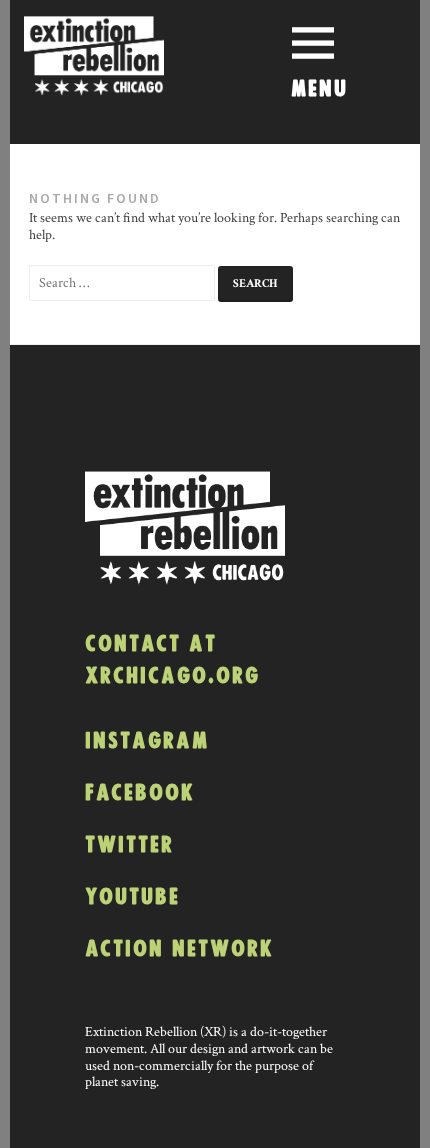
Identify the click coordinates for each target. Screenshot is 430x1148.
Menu (319, 89)
